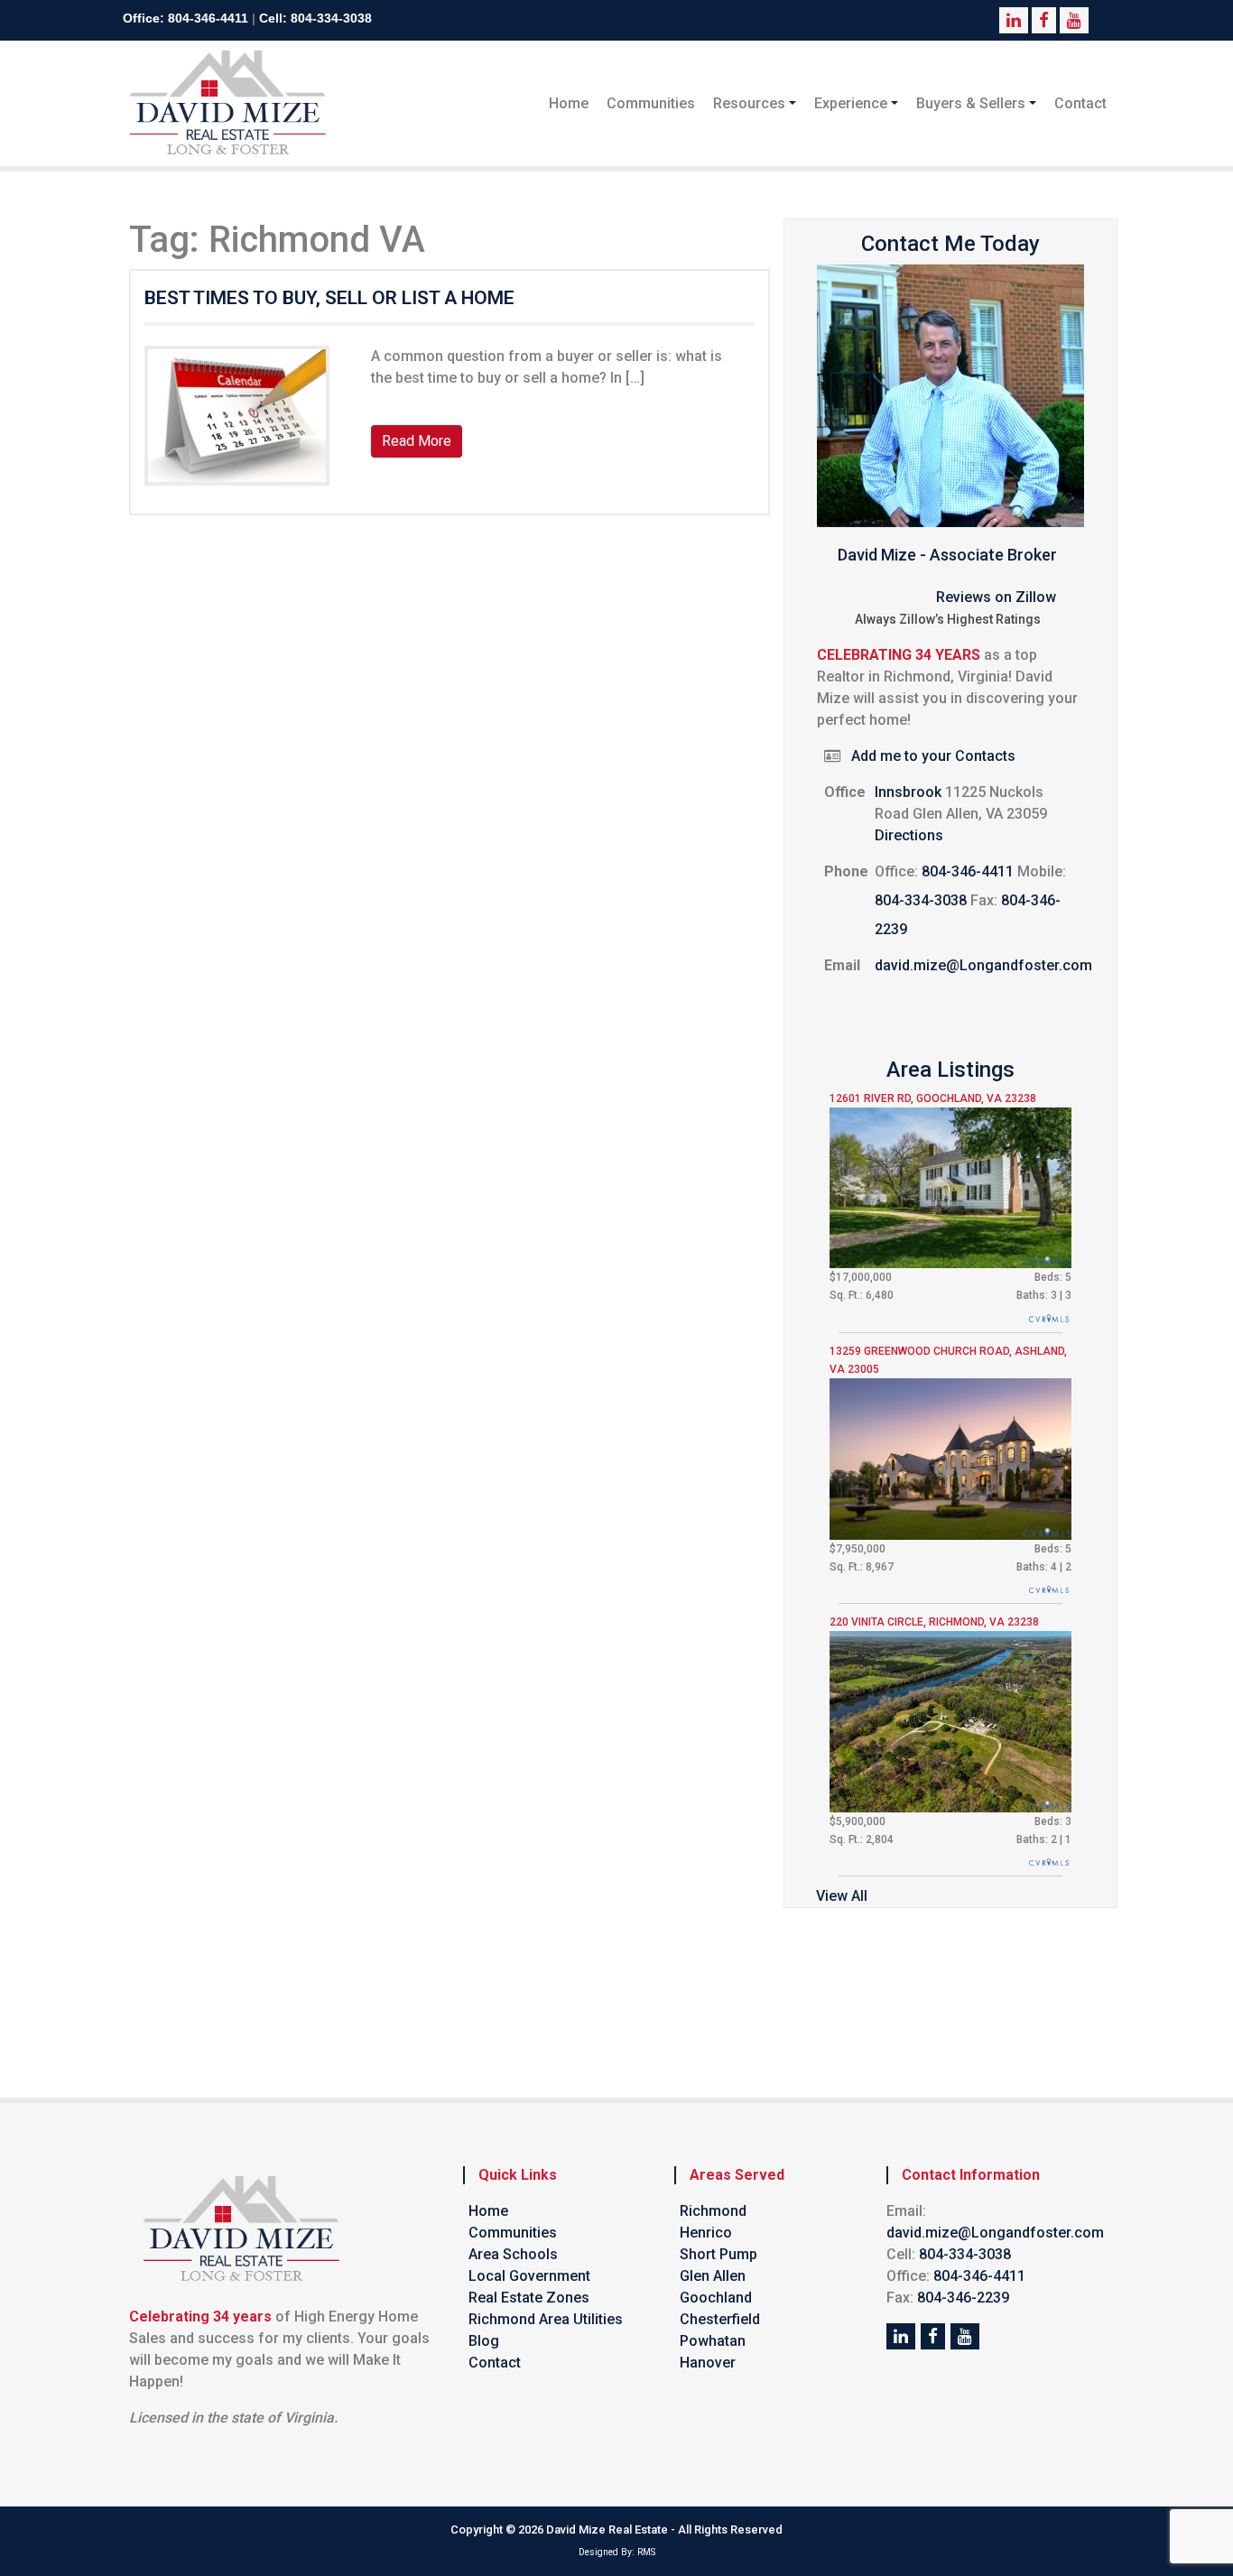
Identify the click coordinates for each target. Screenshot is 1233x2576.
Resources (749, 103)
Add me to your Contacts (933, 756)
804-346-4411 (208, 18)
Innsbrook (908, 792)
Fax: (984, 900)
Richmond (713, 2211)
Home (569, 103)
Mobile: (1042, 871)
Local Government (529, 2276)
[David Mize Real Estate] (228, 103)
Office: (896, 871)
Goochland (716, 2298)
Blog (484, 2341)
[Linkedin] (901, 2336)
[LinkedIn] (965, 2336)
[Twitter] (933, 2336)
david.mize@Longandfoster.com (983, 965)
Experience (851, 103)
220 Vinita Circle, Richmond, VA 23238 (934, 1622)
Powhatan (713, 2341)
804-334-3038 (331, 18)
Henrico (706, 2233)
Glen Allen (713, 2276)
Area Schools (513, 2254)
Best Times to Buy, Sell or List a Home (329, 298)
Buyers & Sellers (971, 103)
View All (842, 1896)
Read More (417, 441)
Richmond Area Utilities (546, 2319)
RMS (646, 2552)
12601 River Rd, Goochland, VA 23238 (933, 1098)
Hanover (708, 2363)
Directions (909, 835)
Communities (651, 103)
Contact (1080, 103)
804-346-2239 (963, 2298)
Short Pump (718, 2254)
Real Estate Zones (529, 2298)
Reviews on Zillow (996, 597)
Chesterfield (720, 2319)
